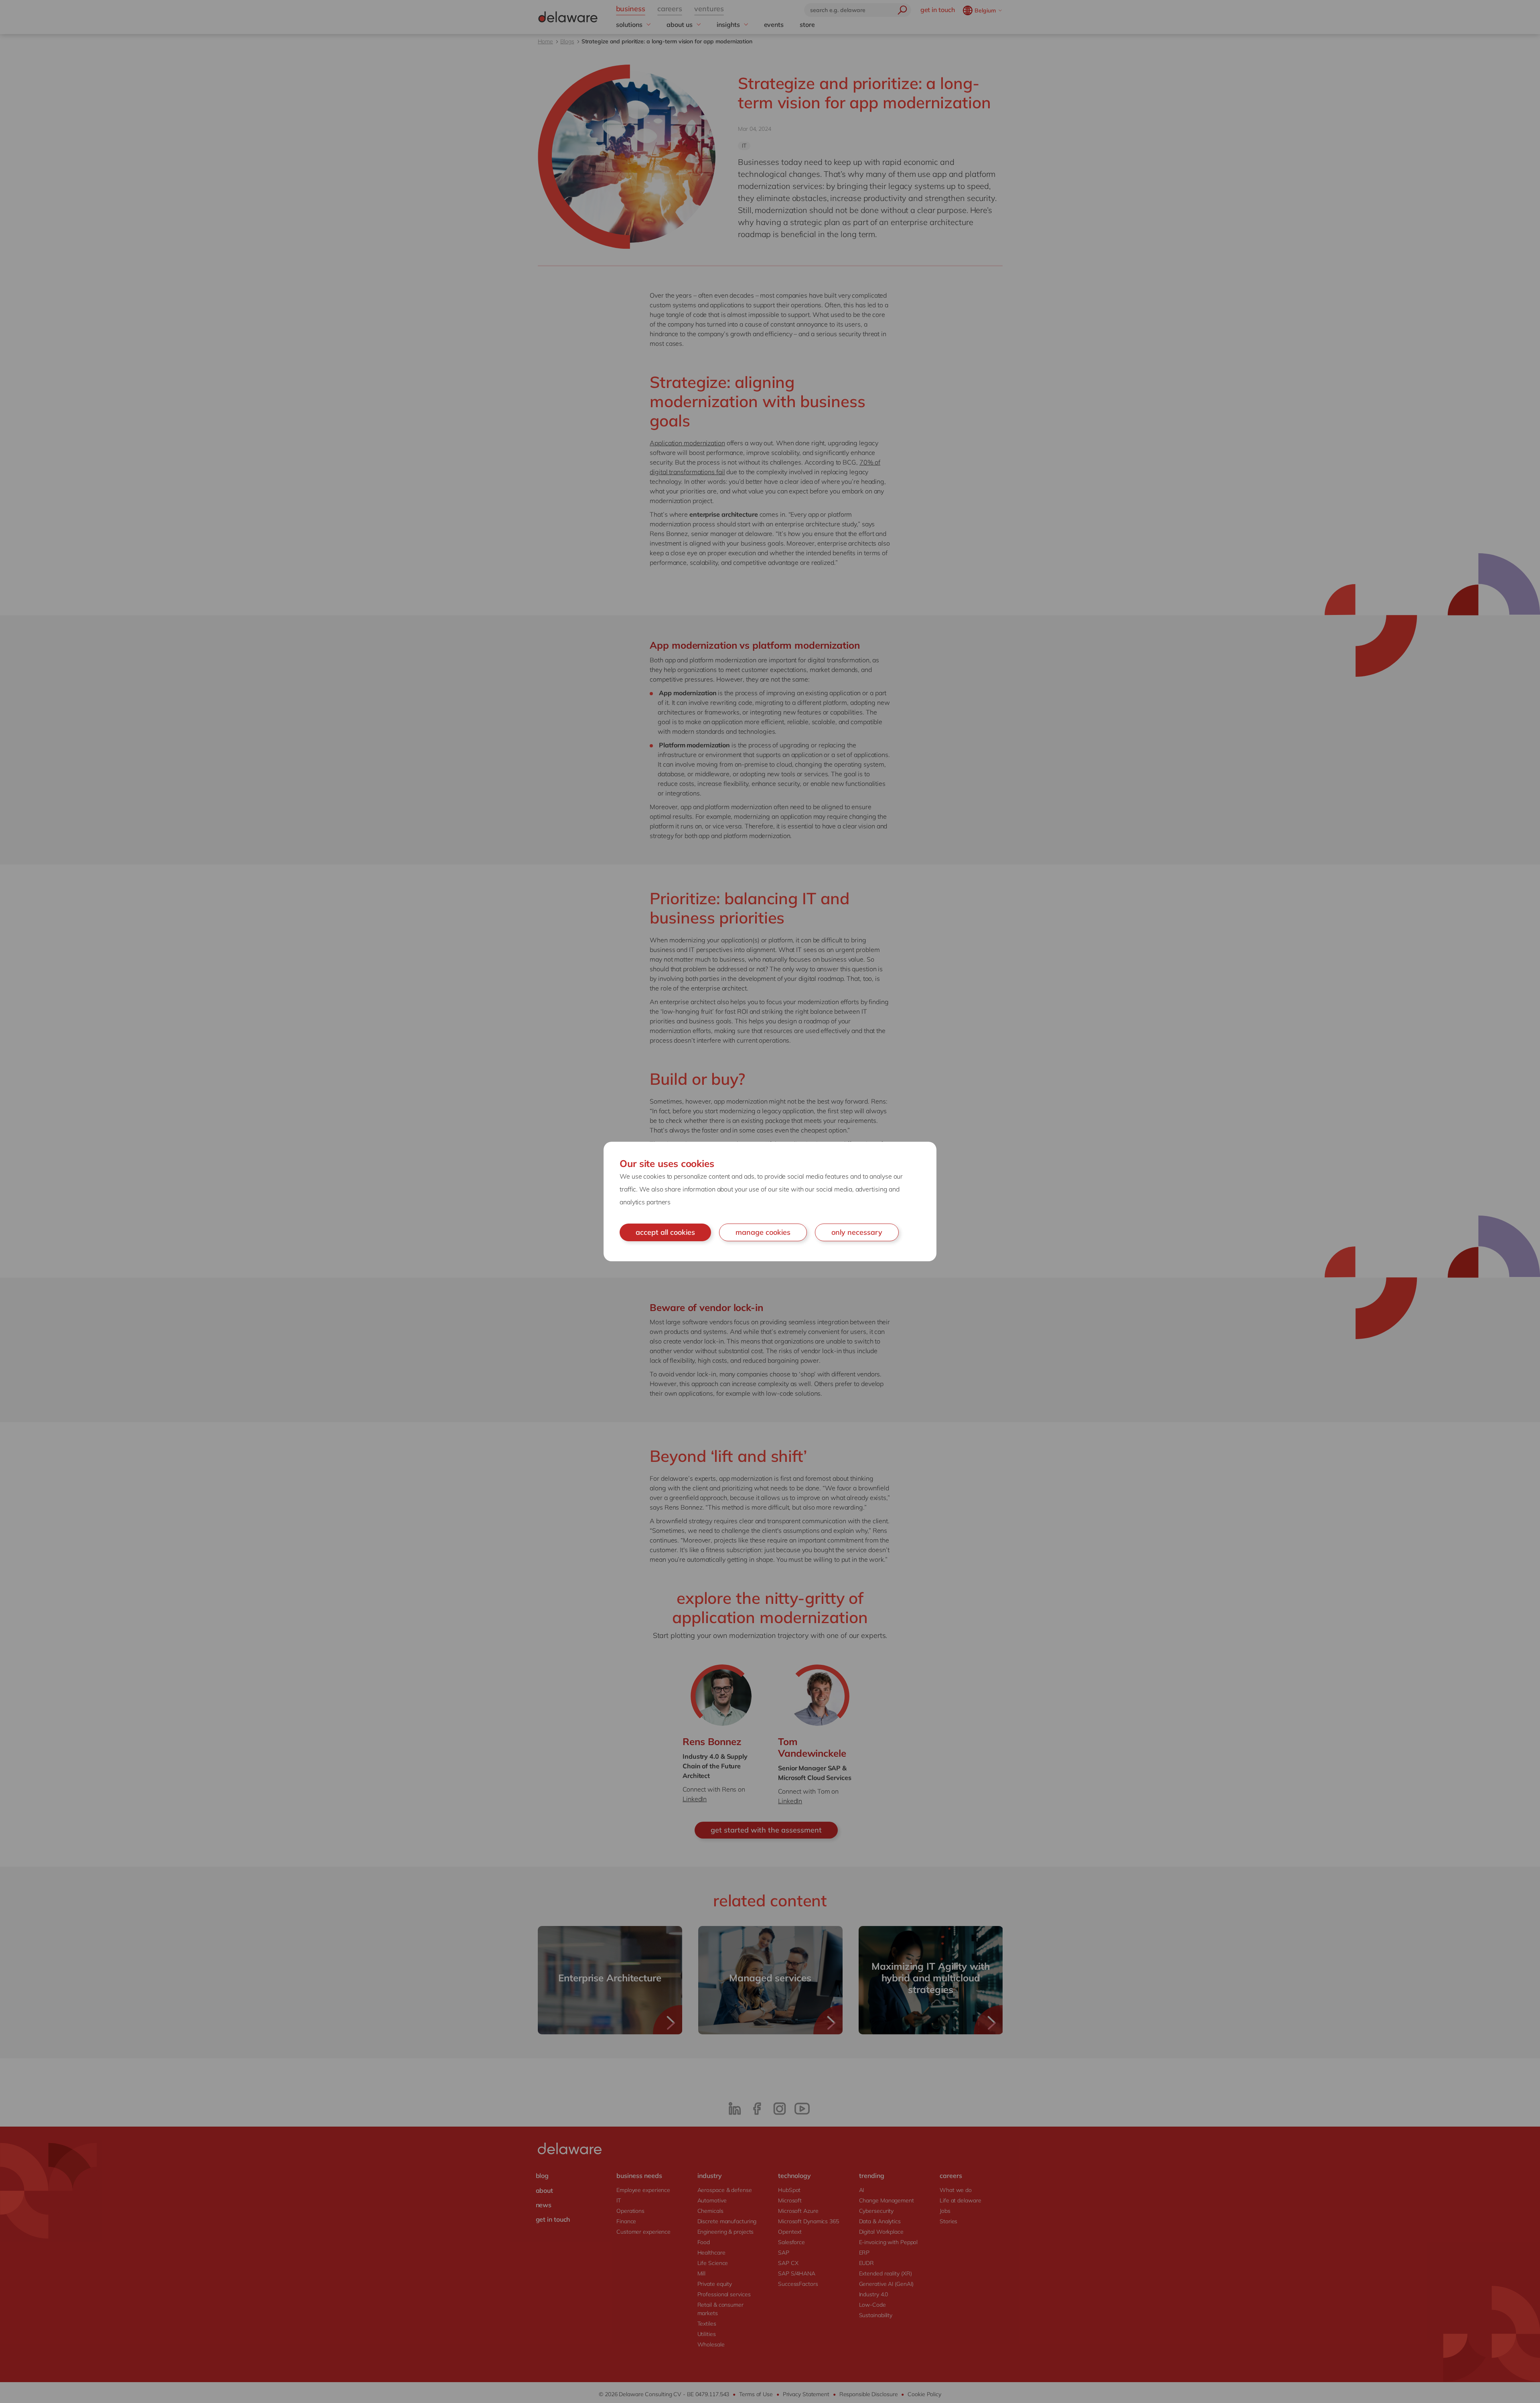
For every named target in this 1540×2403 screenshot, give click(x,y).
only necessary (857, 1232)
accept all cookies (665, 1232)
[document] (770, 1201)
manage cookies (763, 1232)
